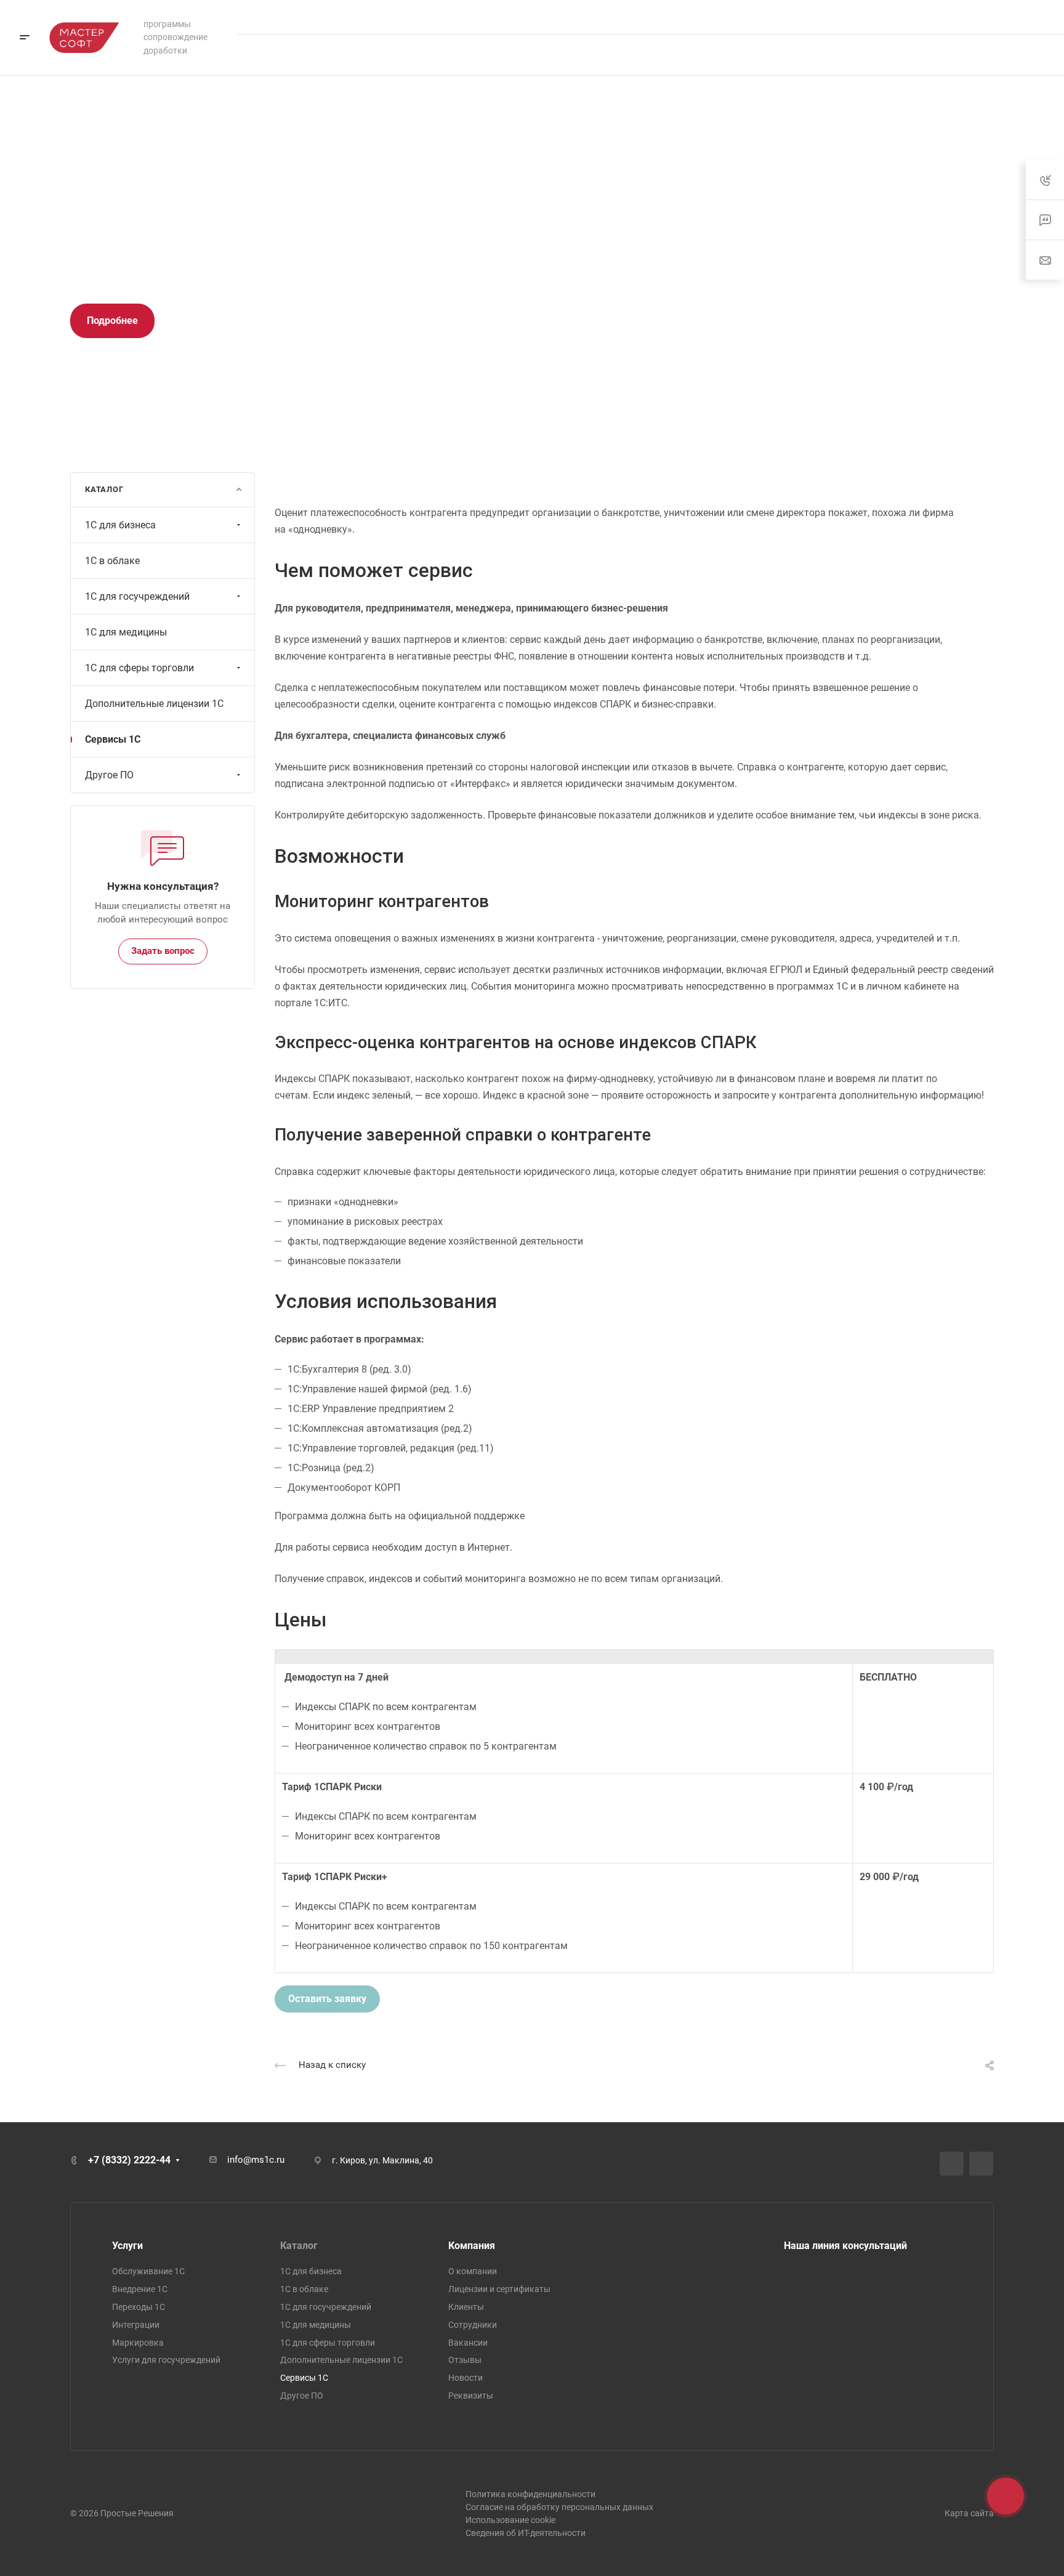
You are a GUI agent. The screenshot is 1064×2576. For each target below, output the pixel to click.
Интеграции (136, 2325)
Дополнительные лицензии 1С (154, 704)
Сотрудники (473, 2325)
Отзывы (465, 2360)
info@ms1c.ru (256, 2160)
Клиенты (466, 2307)
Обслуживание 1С (148, 2271)
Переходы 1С (139, 2307)
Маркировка (138, 2343)
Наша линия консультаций (845, 2246)
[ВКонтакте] (952, 2164)
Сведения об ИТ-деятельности (526, 2533)
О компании (473, 2271)
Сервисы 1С (113, 739)
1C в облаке (112, 561)
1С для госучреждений (137, 596)
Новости (465, 2378)
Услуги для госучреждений (166, 2360)
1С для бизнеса (120, 525)
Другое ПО (109, 775)
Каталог (299, 2246)
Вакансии (468, 2343)
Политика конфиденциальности (530, 2494)
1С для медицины (126, 632)
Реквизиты (471, 2396)
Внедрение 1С (140, 2289)
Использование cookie (510, 2520)
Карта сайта (969, 2513)
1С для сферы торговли (139, 668)
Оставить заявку (327, 1999)
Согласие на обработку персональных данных (559, 2507)
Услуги (127, 2246)
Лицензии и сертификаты (499, 2289)
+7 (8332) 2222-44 (994, 17)
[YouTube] (981, 2164)
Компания (472, 2246)
